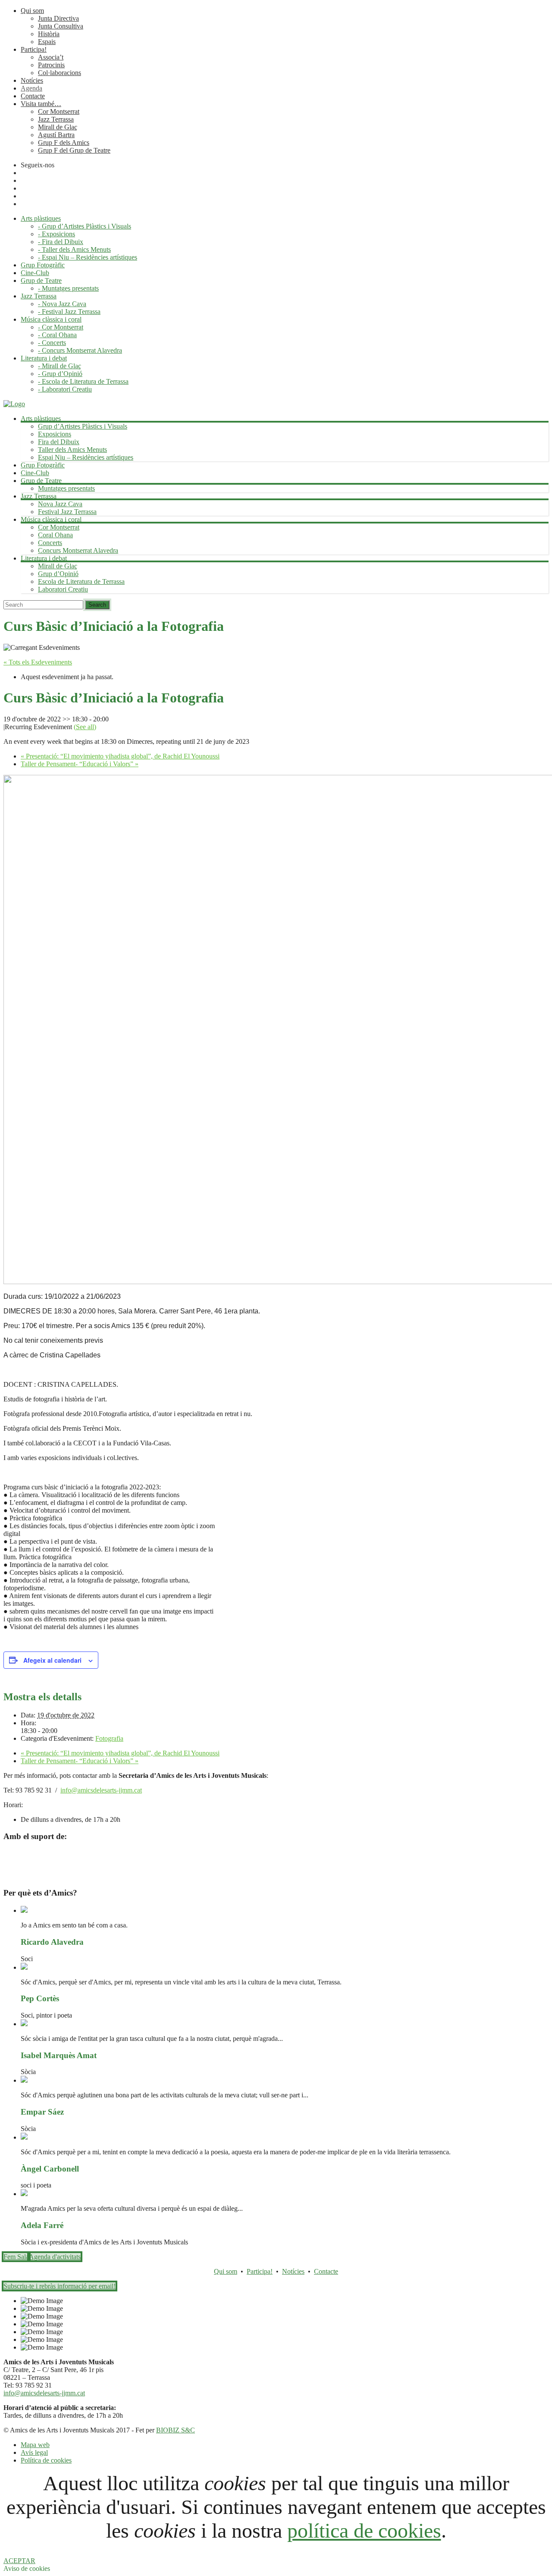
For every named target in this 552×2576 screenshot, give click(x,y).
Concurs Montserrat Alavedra (78, 550)
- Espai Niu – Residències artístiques (88, 257)
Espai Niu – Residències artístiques (86, 457)
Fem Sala (16, 2257)
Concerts (50, 543)
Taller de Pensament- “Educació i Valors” (80, 764)
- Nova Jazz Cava (62, 304)
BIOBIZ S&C (176, 2430)
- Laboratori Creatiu (65, 389)
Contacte (33, 96)
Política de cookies (46, 2460)
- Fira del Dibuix (61, 242)
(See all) (85, 727)
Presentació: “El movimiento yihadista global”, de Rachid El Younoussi (120, 756)
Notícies (32, 80)
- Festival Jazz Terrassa (69, 312)
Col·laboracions (60, 73)
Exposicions (55, 434)
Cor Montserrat (59, 111)
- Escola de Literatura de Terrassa (83, 381)
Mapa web (35, 2445)
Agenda (31, 88)
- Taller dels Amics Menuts (74, 249)
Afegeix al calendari (52, 1660)
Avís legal (34, 2452)
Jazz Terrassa (56, 119)
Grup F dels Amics (64, 143)
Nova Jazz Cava (60, 504)
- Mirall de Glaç (60, 366)
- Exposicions (56, 234)
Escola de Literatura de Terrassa (81, 581)
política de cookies (364, 2531)
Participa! (34, 49)
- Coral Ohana (57, 335)
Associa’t (51, 57)
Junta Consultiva (61, 26)
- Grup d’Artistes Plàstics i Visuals (85, 226)
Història (49, 34)
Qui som (32, 11)
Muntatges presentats (66, 488)
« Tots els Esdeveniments (38, 662)
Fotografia (109, 1738)
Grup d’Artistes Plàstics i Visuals (83, 426)
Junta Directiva (58, 18)
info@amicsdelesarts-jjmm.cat (101, 1790)
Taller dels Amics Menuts (72, 450)
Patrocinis (51, 65)
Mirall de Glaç (58, 127)
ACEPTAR (19, 2561)
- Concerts (52, 343)
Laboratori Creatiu (63, 589)
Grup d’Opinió (58, 574)
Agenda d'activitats (55, 2257)
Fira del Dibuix (59, 442)
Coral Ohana (55, 535)
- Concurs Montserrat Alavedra (80, 350)
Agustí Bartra (56, 135)
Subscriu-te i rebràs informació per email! (60, 2286)
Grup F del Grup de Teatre (74, 150)
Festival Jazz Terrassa (67, 512)
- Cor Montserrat (61, 327)
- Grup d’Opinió (60, 374)
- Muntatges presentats (68, 288)
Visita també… (41, 104)
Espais (47, 42)
